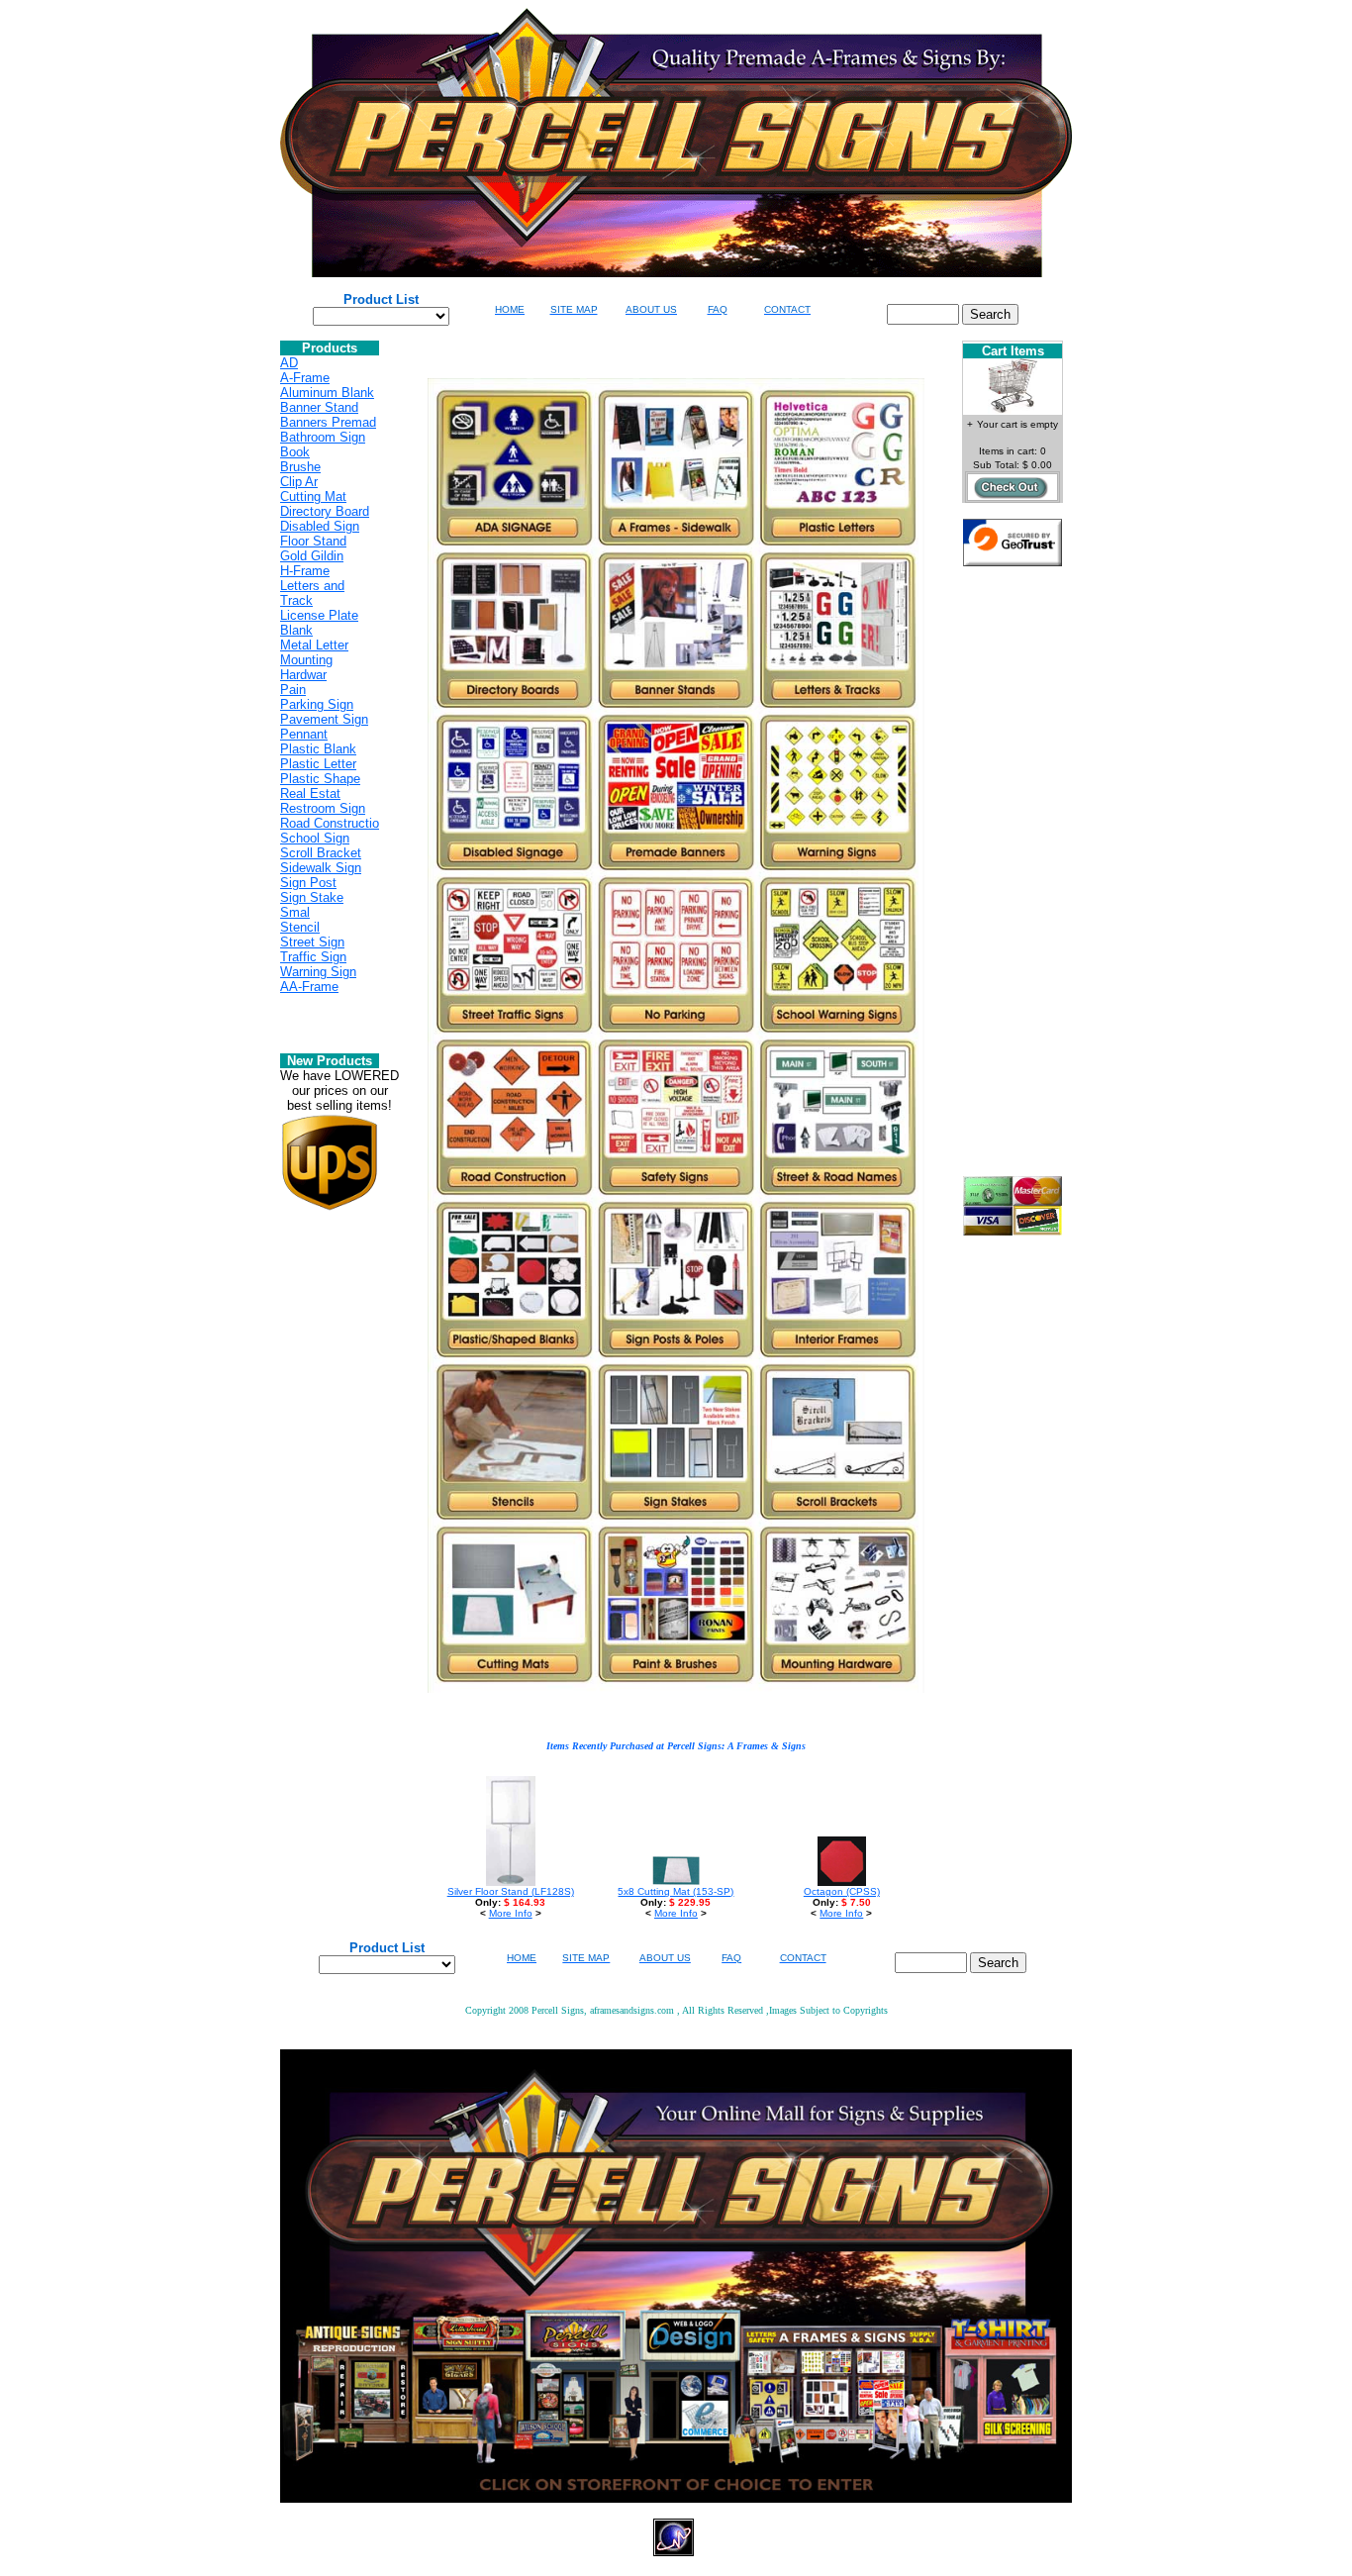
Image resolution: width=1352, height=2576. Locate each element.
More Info (511, 1913)
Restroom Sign (323, 808)
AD (289, 363)
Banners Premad (328, 422)
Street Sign (312, 942)
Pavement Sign (324, 719)
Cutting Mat (313, 496)
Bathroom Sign (323, 437)
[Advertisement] (1013, 879)
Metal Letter (314, 645)
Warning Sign (318, 972)
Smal (295, 912)
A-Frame (305, 378)
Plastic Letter (318, 764)
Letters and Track (312, 593)
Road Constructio (330, 823)
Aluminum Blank (327, 393)
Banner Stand (319, 407)
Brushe (300, 467)
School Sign (315, 838)
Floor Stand (313, 541)
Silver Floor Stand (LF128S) (511, 1891)
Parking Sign (317, 704)
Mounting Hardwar (306, 667)
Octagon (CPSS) (842, 1891)
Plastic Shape (320, 779)
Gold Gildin (312, 556)
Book (295, 452)
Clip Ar (299, 482)
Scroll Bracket (321, 853)
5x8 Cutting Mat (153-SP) (676, 1891)
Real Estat (310, 793)
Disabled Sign (320, 526)
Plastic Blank (318, 749)
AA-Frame (309, 987)
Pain (293, 690)
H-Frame (305, 571)
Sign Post (308, 883)
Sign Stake (312, 897)
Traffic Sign (313, 957)
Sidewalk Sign (321, 868)
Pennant (304, 734)
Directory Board (325, 511)
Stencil (300, 927)
